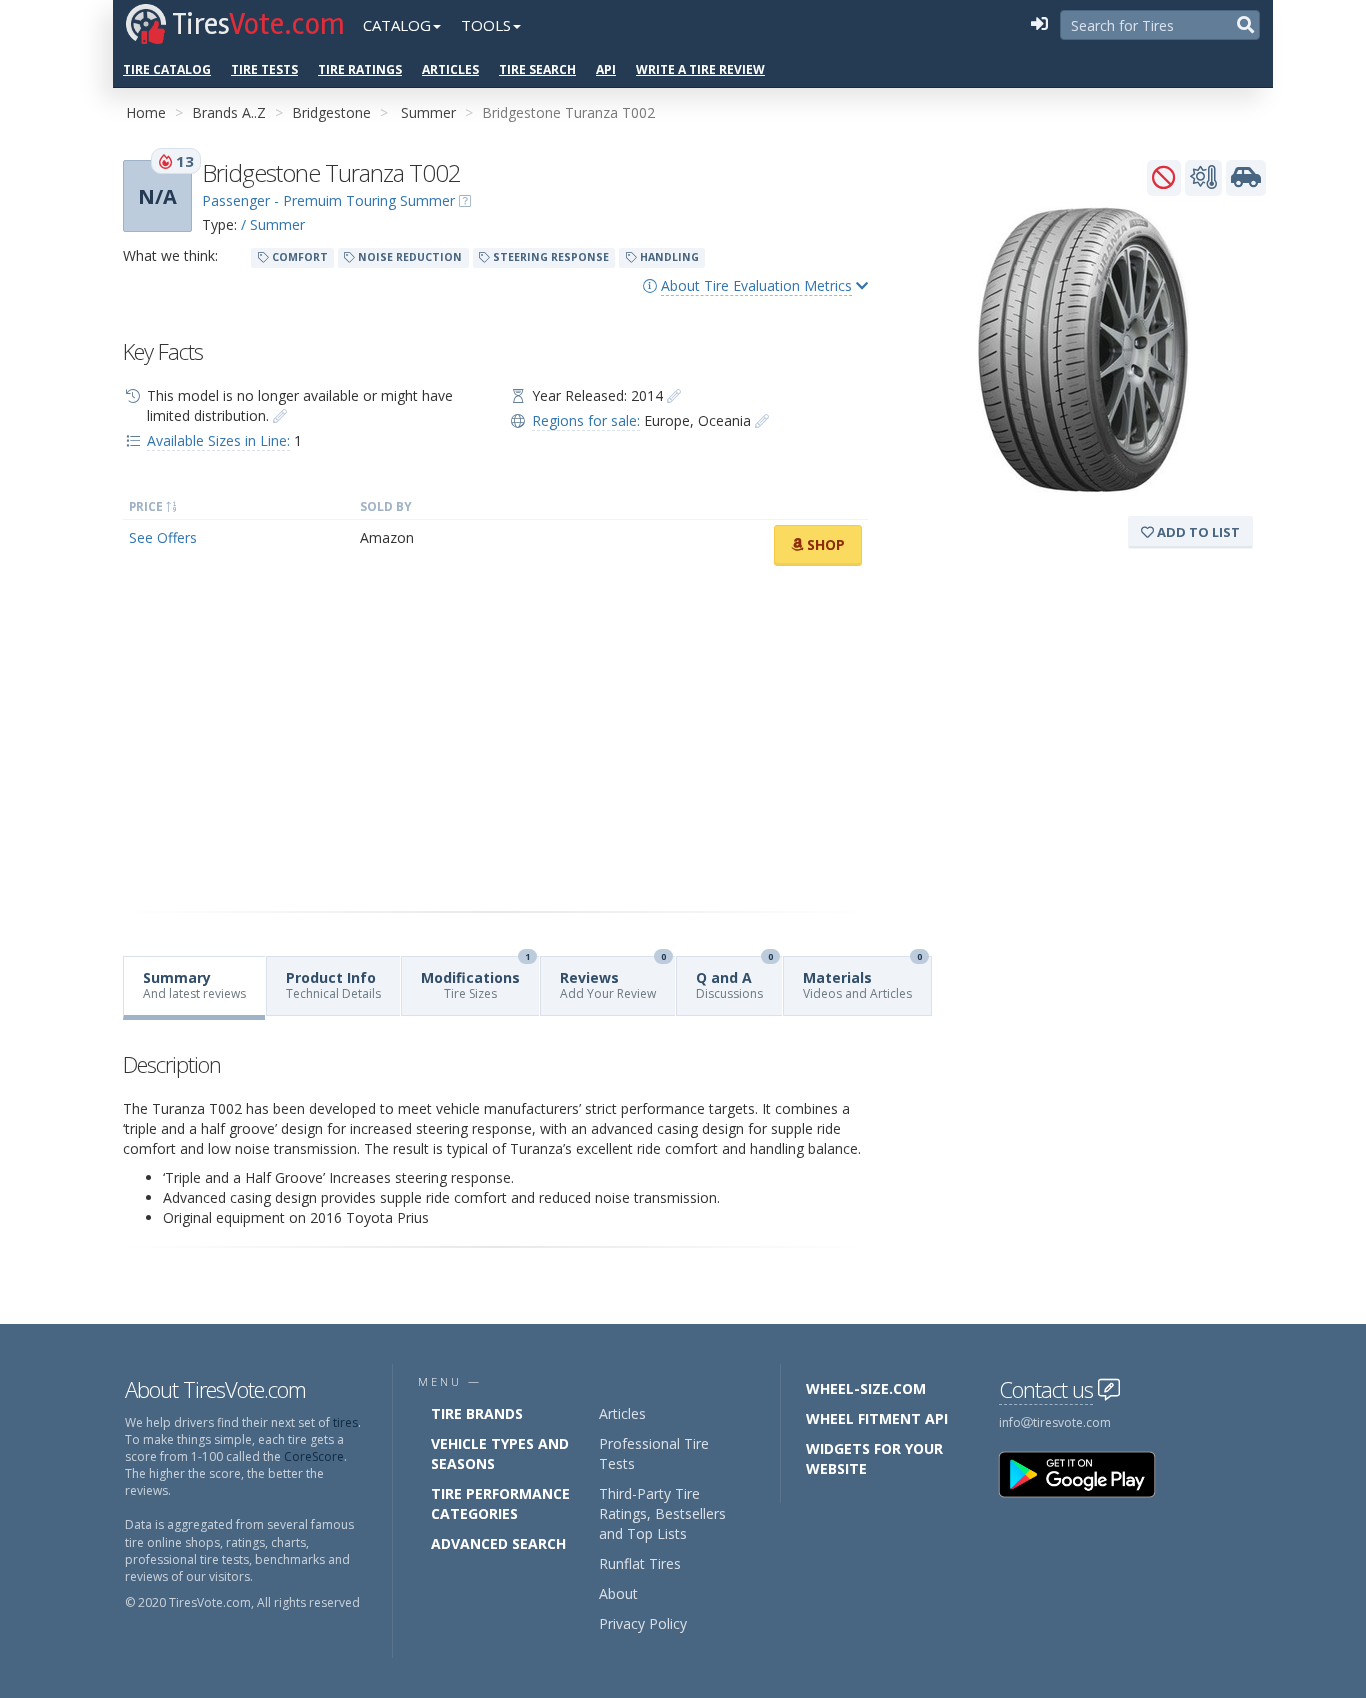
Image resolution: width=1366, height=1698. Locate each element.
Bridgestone (331, 112)
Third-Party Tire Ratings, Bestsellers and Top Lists (662, 1513)
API (606, 69)
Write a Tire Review (700, 69)
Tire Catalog (167, 69)
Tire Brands (477, 1413)
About (618, 1593)
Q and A (734, 979)
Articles (450, 69)
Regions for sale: (586, 420)
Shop (824, 544)
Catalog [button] (397, 25)
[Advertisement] (495, 739)
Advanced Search (498, 1543)
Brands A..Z (229, 112)
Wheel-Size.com (866, 1388)
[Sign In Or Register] (1039, 25)
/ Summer (273, 224)
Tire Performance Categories (500, 1503)
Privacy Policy (643, 1623)
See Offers (163, 537)
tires (345, 1422)
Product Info (333, 985)
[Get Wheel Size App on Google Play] (1089, 1473)
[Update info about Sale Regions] (762, 420)
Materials (862, 979)
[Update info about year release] (674, 395)
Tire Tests (264, 69)
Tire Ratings (360, 69)
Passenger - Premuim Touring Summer (328, 200)
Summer (428, 112)
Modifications (475, 979)
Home (146, 112)
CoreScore (314, 1456)
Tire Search (537, 69)
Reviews (613, 979)
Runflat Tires (640, 1563)
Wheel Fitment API (877, 1418)
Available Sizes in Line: (218, 440)
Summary (194, 985)
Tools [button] (486, 25)
